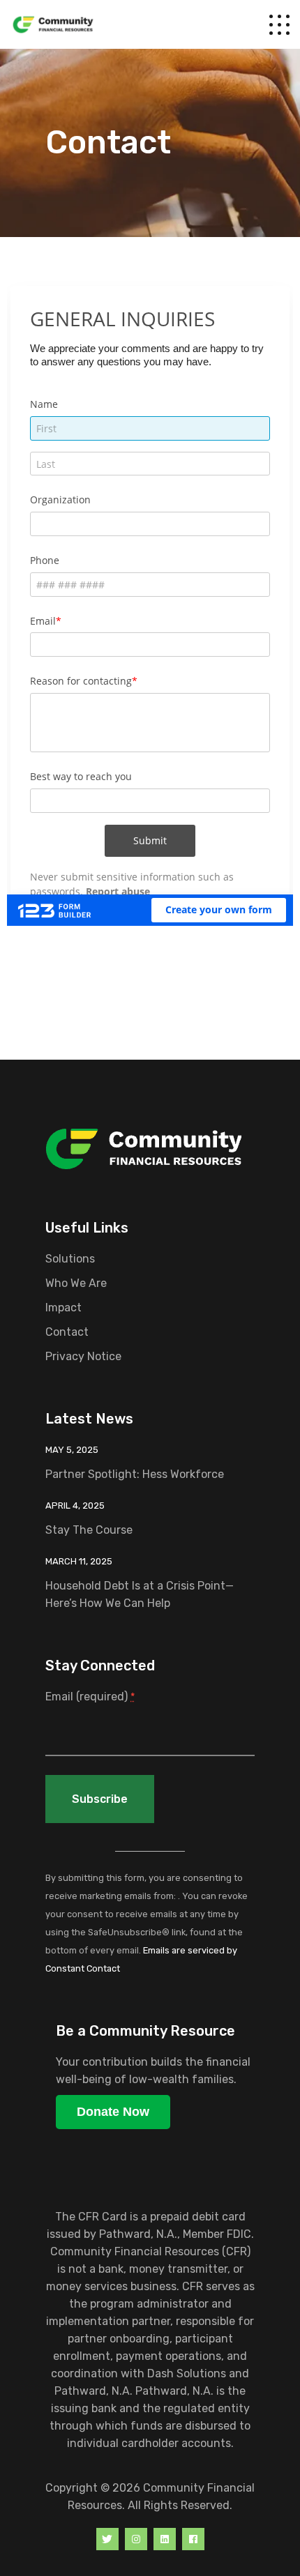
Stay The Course (89, 1530)
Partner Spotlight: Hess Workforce (135, 1474)
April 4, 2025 (75, 1506)
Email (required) (90, 1697)
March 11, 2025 (79, 1561)
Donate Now (113, 2112)
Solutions (70, 1259)
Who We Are (76, 1283)
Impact (63, 1308)
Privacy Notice (83, 1356)
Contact (67, 1332)
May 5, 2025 (72, 1450)
